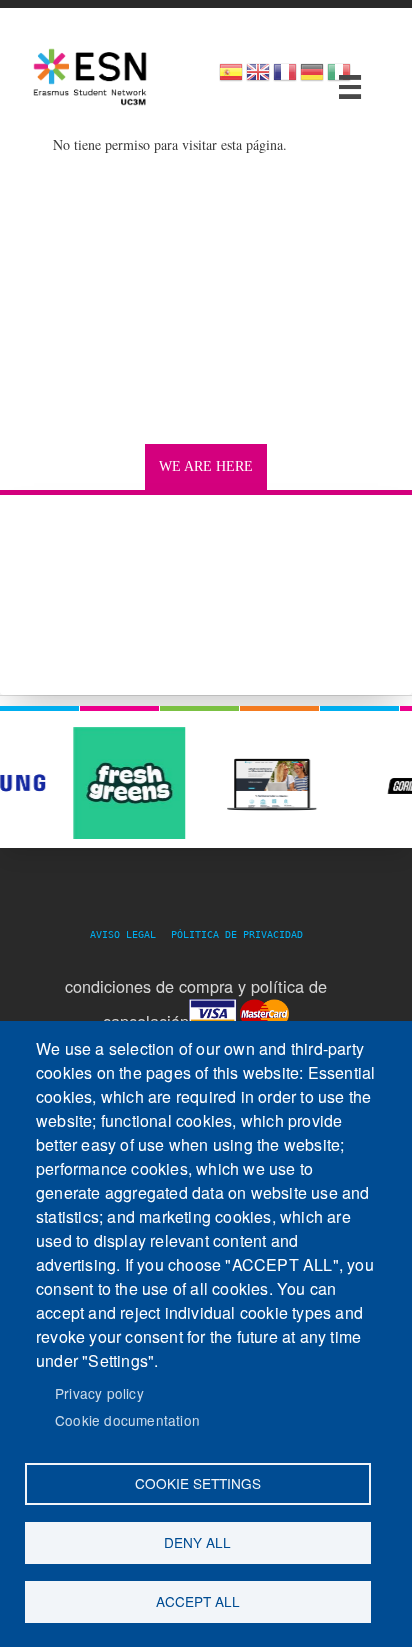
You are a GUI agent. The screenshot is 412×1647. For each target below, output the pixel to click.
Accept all (198, 1601)
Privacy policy (99, 1393)
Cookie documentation (127, 1420)
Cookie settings (198, 1483)
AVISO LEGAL (129, 934)
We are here (206, 466)
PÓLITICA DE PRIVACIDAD (237, 934)
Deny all (197, 1542)
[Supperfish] (350, 87)
